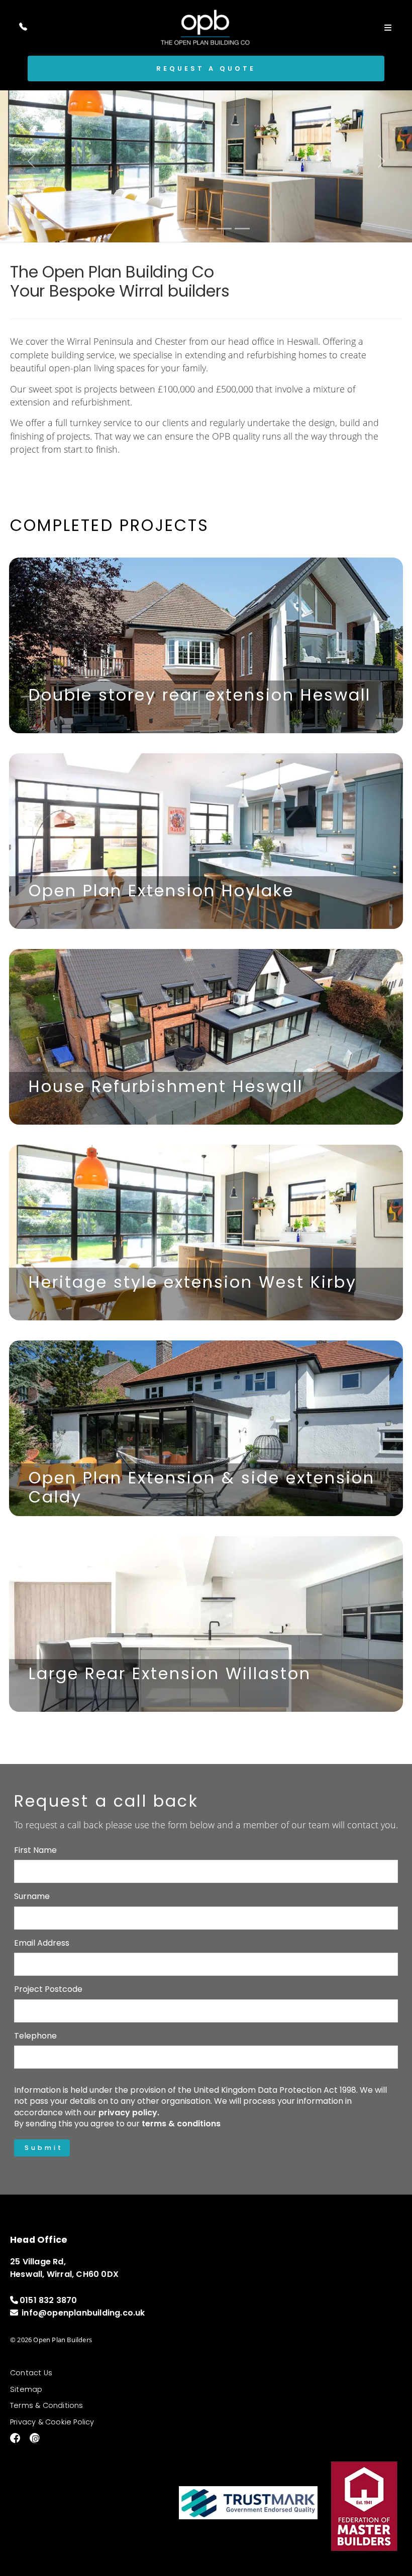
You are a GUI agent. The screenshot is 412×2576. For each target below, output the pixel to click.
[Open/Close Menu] (388, 27)
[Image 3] (206, 229)
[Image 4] (224, 229)
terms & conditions (181, 2124)
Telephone (35, 2036)
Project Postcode (48, 1989)
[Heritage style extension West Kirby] (206, 1233)
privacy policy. (129, 2113)
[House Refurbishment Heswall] (206, 1037)
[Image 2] (188, 229)
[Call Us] (23, 27)
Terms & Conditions (47, 2405)
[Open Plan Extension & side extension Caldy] (206, 1428)
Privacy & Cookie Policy (52, 2422)
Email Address (42, 1943)
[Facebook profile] (11, 2439)
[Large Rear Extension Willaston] (206, 1624)
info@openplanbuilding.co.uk (83, 2313)
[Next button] (381, 161)
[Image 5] (242, 229)
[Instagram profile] (31, 2439)
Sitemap (26, 2389)
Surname (32, 1896)
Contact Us (31, 2373)
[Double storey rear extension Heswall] (206, 645)
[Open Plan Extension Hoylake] (206, 841)
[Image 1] (170, 229)
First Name (35, 1850)
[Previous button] (31, 161)
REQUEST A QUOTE (206, 69)
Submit (44, 2148)
